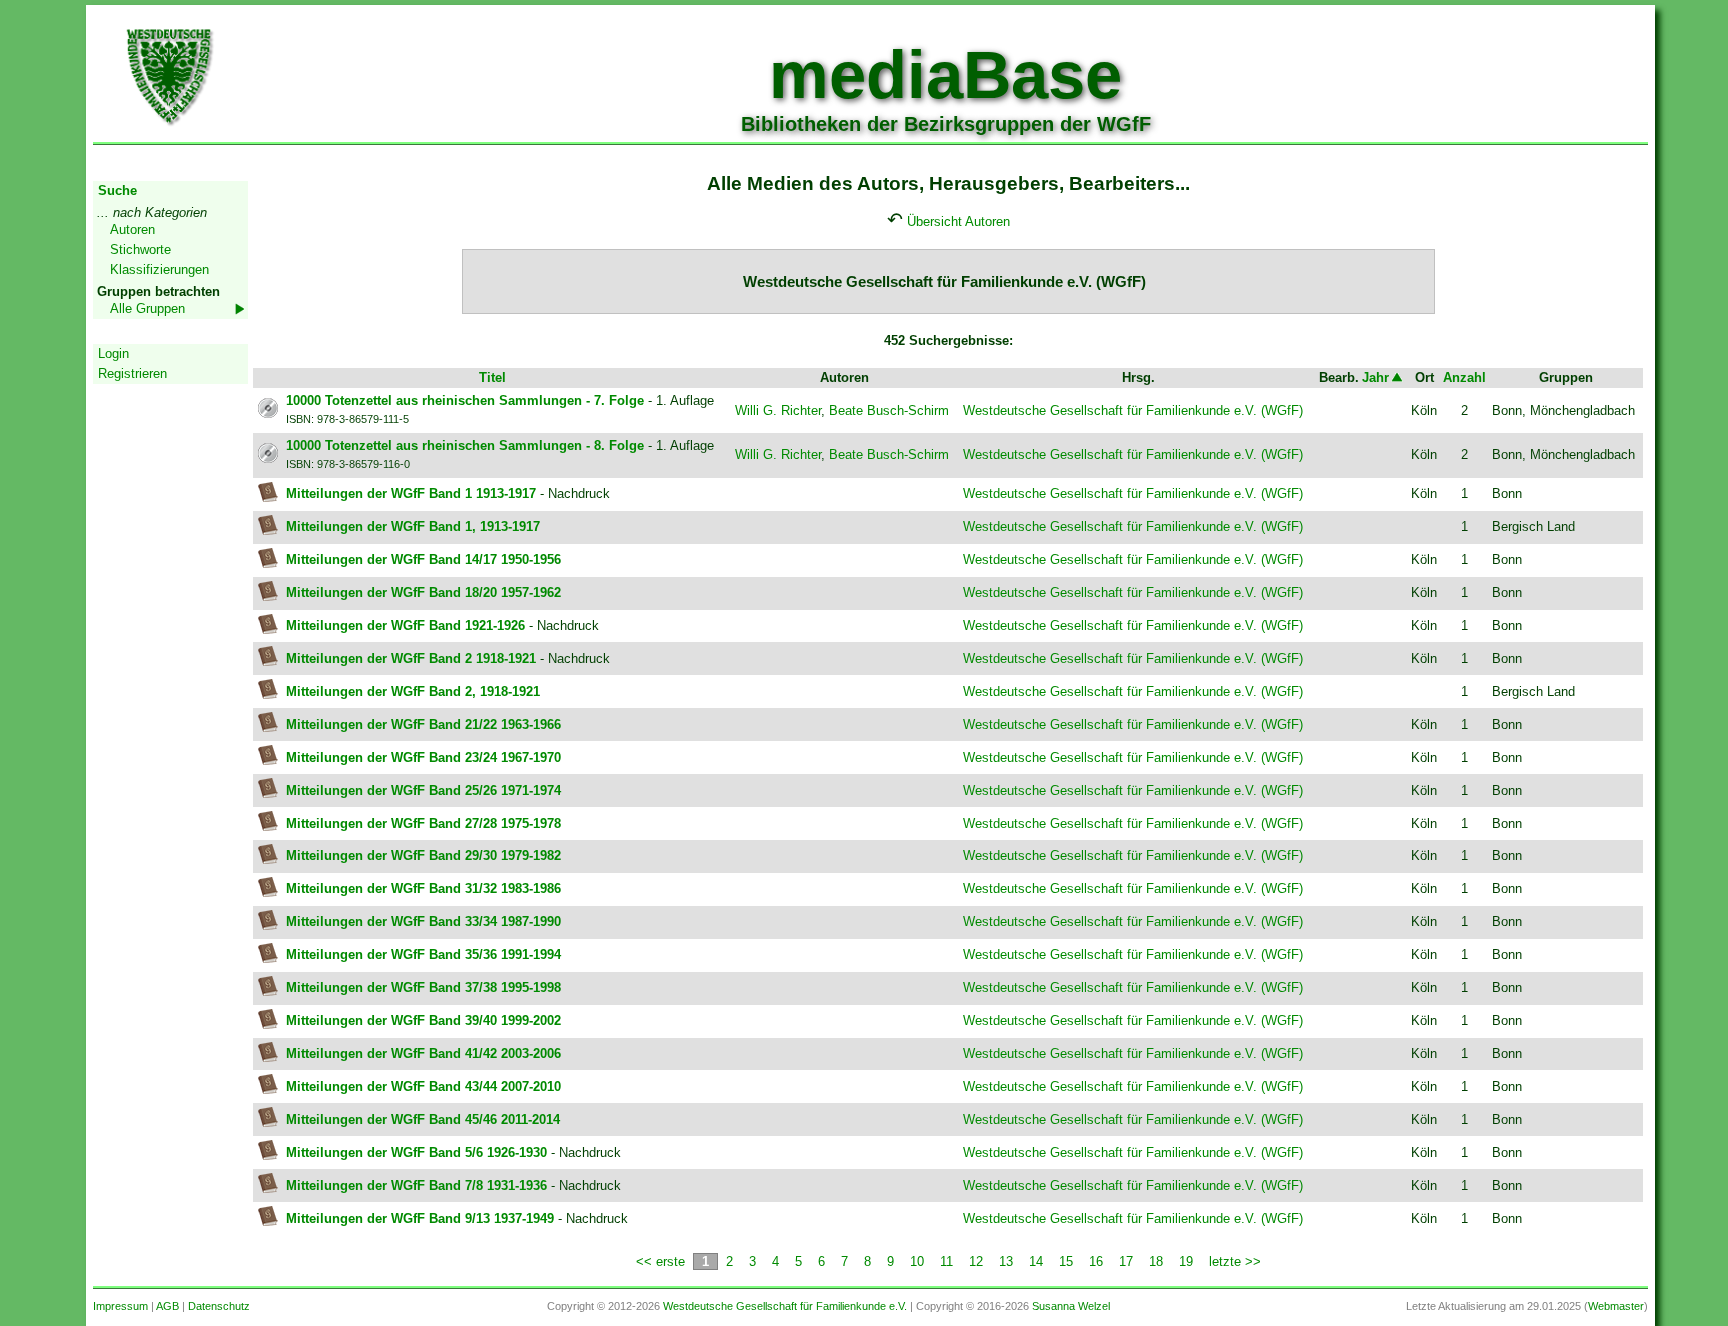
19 (1186, 1261)
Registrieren (132, 373)
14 (1036, 1261)
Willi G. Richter (778, 410)
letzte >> (1235, 1261)
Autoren (132, 229)
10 (917, 1261)
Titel (492, 377)
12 (976, 1261)
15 (1066, 1261)
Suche (117, 190)
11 (946, 1261)
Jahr (1375, 377)
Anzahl (1464, 377)
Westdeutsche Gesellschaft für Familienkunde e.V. (785, 1306)
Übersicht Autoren (958, 221)
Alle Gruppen (147, 308)
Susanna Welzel (1071, 1306)
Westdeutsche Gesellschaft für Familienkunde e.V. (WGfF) (1133, 410)
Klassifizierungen (159, 269)
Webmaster (1616, 1306)
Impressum (120, 1306)
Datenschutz (219, 1306)
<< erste (660, 1261)
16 (1096, 1261)
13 (1006, 1261)
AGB (167, 1306)
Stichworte (140, 249)
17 (1126, 1261)
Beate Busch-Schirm (889, 410)
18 (1156, 1261)
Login (113, 353)
